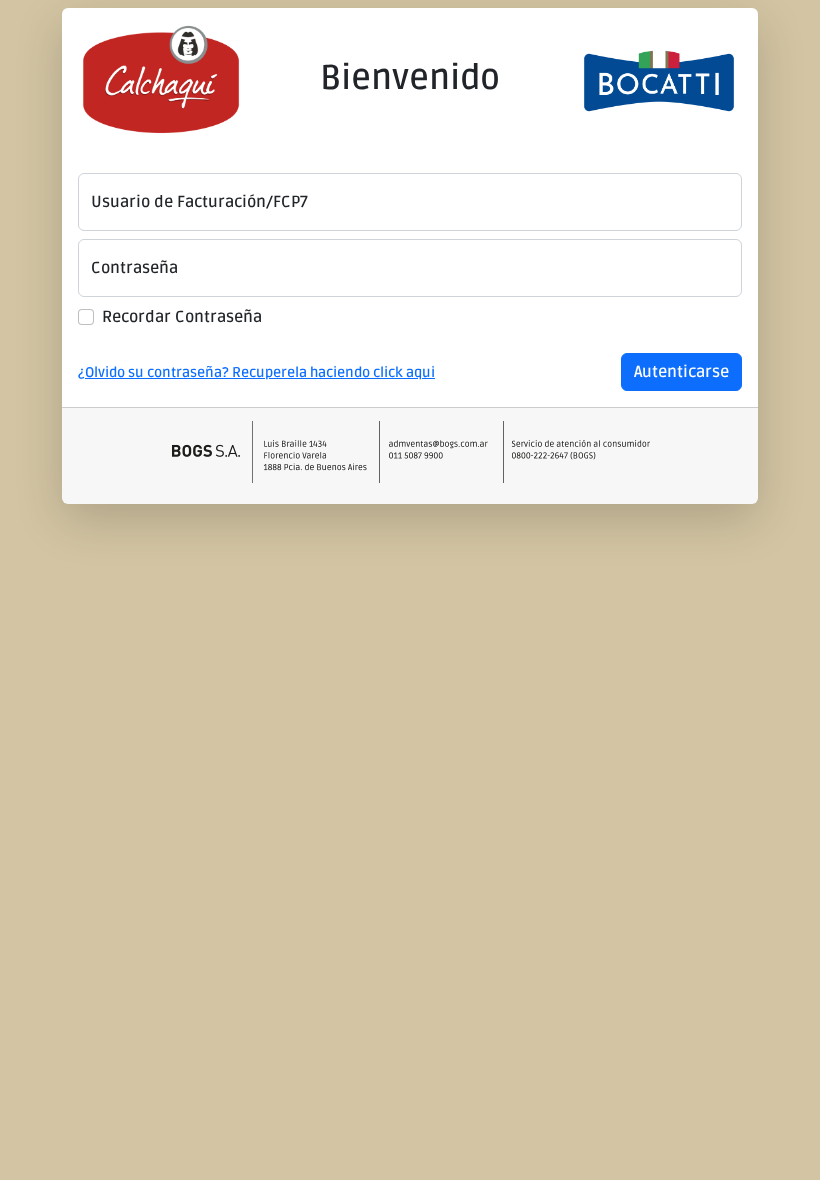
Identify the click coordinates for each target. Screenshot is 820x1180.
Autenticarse (681, 372)
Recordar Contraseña (182, 317)
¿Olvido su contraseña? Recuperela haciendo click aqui (256, 372)
